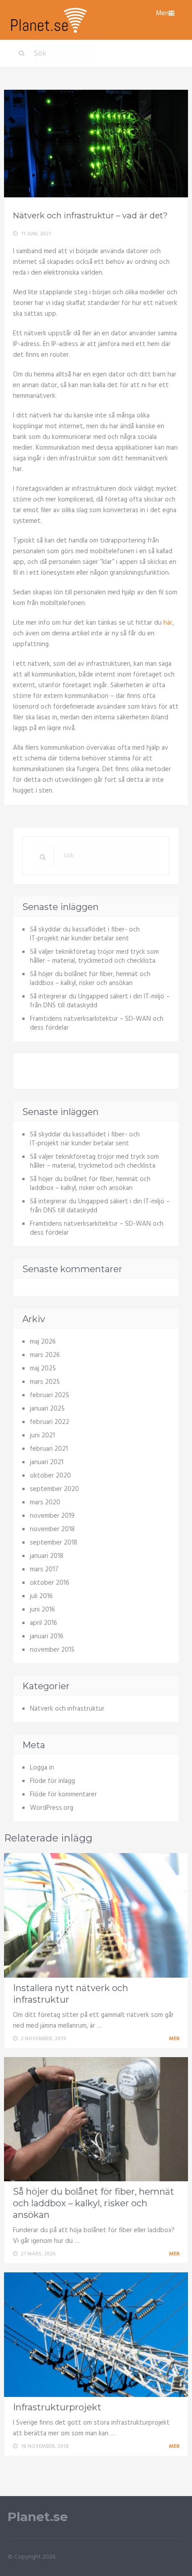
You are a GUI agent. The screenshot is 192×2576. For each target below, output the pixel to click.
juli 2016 (41, 1596)
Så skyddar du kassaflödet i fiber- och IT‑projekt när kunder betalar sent (85, 934)
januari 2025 (47, 1409)
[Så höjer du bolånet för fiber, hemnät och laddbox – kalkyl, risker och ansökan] (96, 2119)
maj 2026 (43, 1342)
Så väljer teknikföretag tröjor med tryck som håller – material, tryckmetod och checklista (94, 956)
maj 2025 (43, 1369)
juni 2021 (42, 1436)
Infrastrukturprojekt (57, 2407)
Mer (175, 2039)
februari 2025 (50, 1395)
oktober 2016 (50, 1583)
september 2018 (54, 1543)
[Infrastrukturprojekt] (96, 2335)
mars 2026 (45, 1355)
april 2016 (44, 1623)
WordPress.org (52, 1808)
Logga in (42, 1768)
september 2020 (54, 1489)
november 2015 (52, 1650)
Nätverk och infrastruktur (67, 1709)
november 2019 (52, 1516)
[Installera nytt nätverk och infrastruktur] (96, 1915)
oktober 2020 (50, 1476)
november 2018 (52, 1529)
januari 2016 (47, 1637)
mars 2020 (45, 1503)
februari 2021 (49, 1449)
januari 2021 (47, 1462)
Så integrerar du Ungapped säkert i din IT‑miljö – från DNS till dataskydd (100, 1001)
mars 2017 (44, 1570)
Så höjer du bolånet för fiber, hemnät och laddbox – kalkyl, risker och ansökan (90, 979)
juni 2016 (42, 1610)
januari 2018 (47, 1556)
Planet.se (38, 2517)
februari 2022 (50, 1422)
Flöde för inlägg (52, 1781)
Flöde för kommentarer (63, 1795)
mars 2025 (45, 1382)
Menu (164, 13)
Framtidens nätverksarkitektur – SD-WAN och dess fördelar (97, 1023)
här (168, 623)
